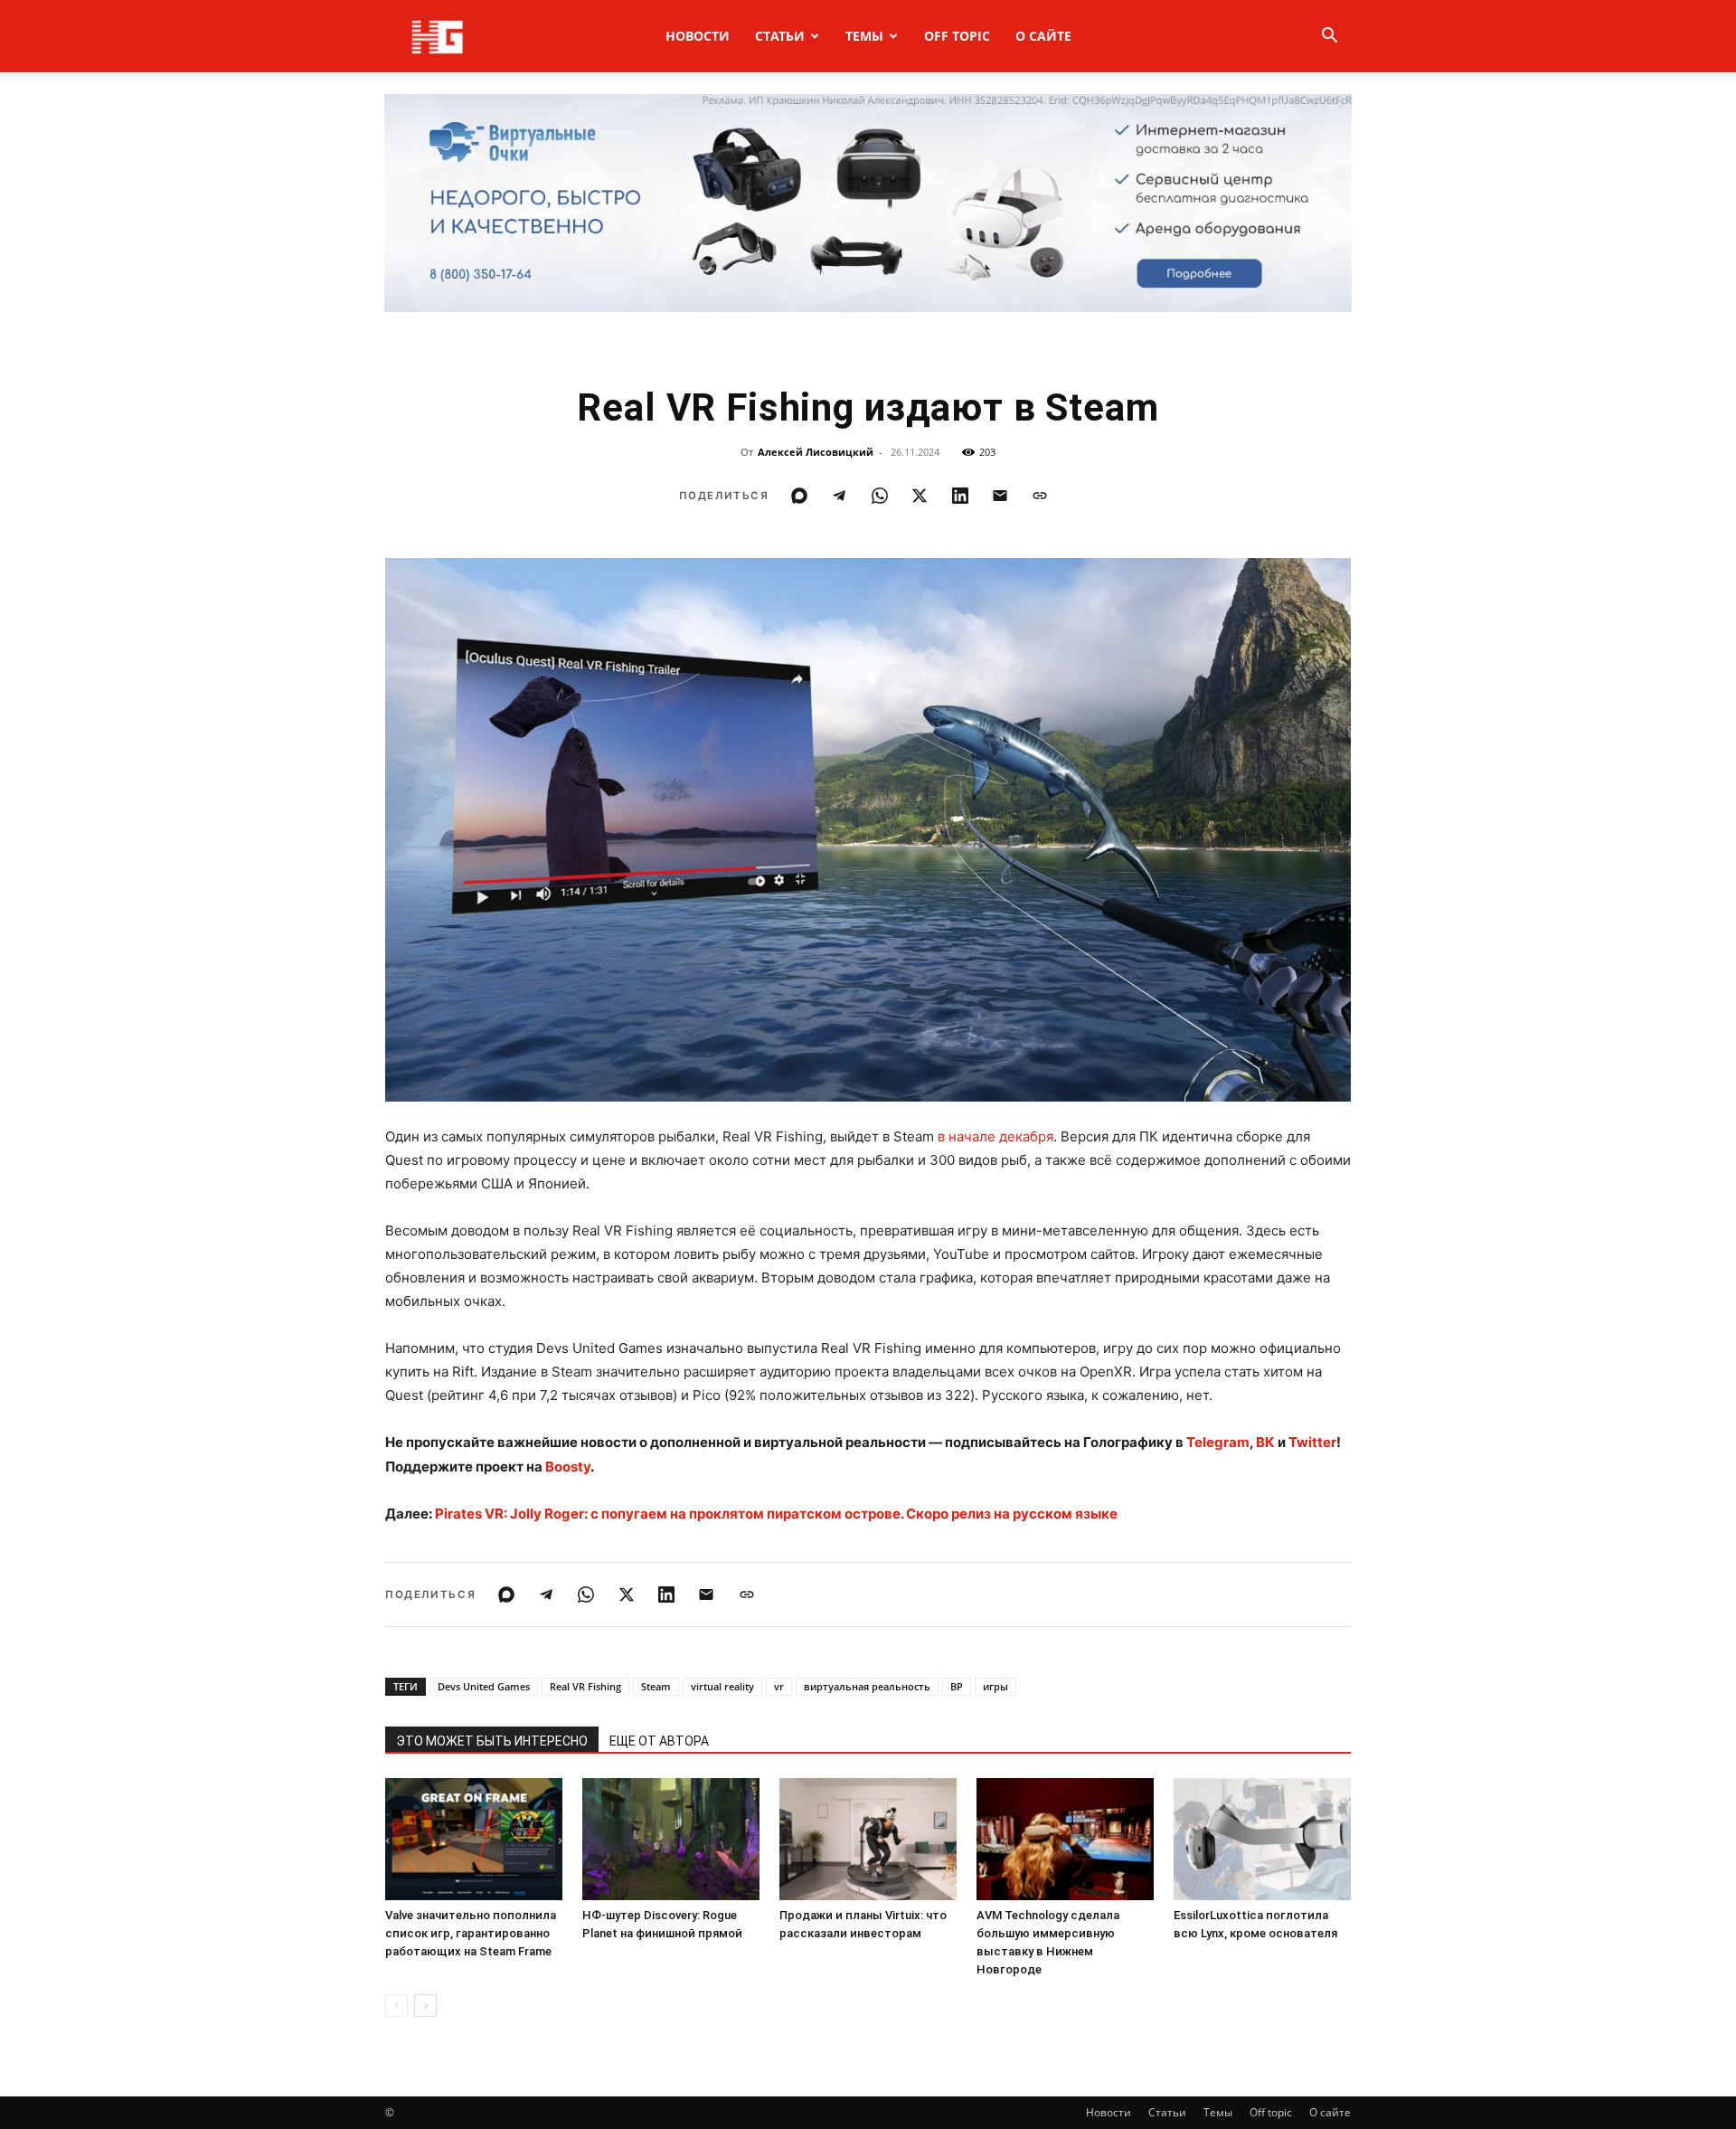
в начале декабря (995, 1136)
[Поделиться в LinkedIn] (960, 496)
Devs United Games (484, 1686)
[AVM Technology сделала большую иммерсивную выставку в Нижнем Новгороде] (1065, 1839)
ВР (957, 1686)
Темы (864, 36)
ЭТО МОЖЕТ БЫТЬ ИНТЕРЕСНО (492, 1741)
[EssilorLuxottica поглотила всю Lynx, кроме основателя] (1262, 1839)
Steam (656, 1686)
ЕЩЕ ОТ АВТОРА (659, 1741)
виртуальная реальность (867, 1686)
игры (995, 1686)
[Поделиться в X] (920, 496)
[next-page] (425, 2006)
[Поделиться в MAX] (799, 496)
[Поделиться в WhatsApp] (880, 496)
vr (779, 1686)
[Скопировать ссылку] (1040, 496)
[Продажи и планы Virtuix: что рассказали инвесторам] (868, 1839)
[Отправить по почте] (1000, 496)
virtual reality (722, 1686)
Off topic (957, 36)
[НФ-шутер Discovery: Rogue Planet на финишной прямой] (671, 1839)
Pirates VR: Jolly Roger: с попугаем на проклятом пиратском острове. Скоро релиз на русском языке (776, 1514)
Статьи (780, 36)
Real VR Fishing (585, 1686)
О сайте (1043, 36)
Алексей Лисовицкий (816, 452)
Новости (698, 36)
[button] (1329, 38)
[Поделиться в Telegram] (839, 496)
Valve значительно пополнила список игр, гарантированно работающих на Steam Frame (471, 1933)
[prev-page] (396, 2006)
